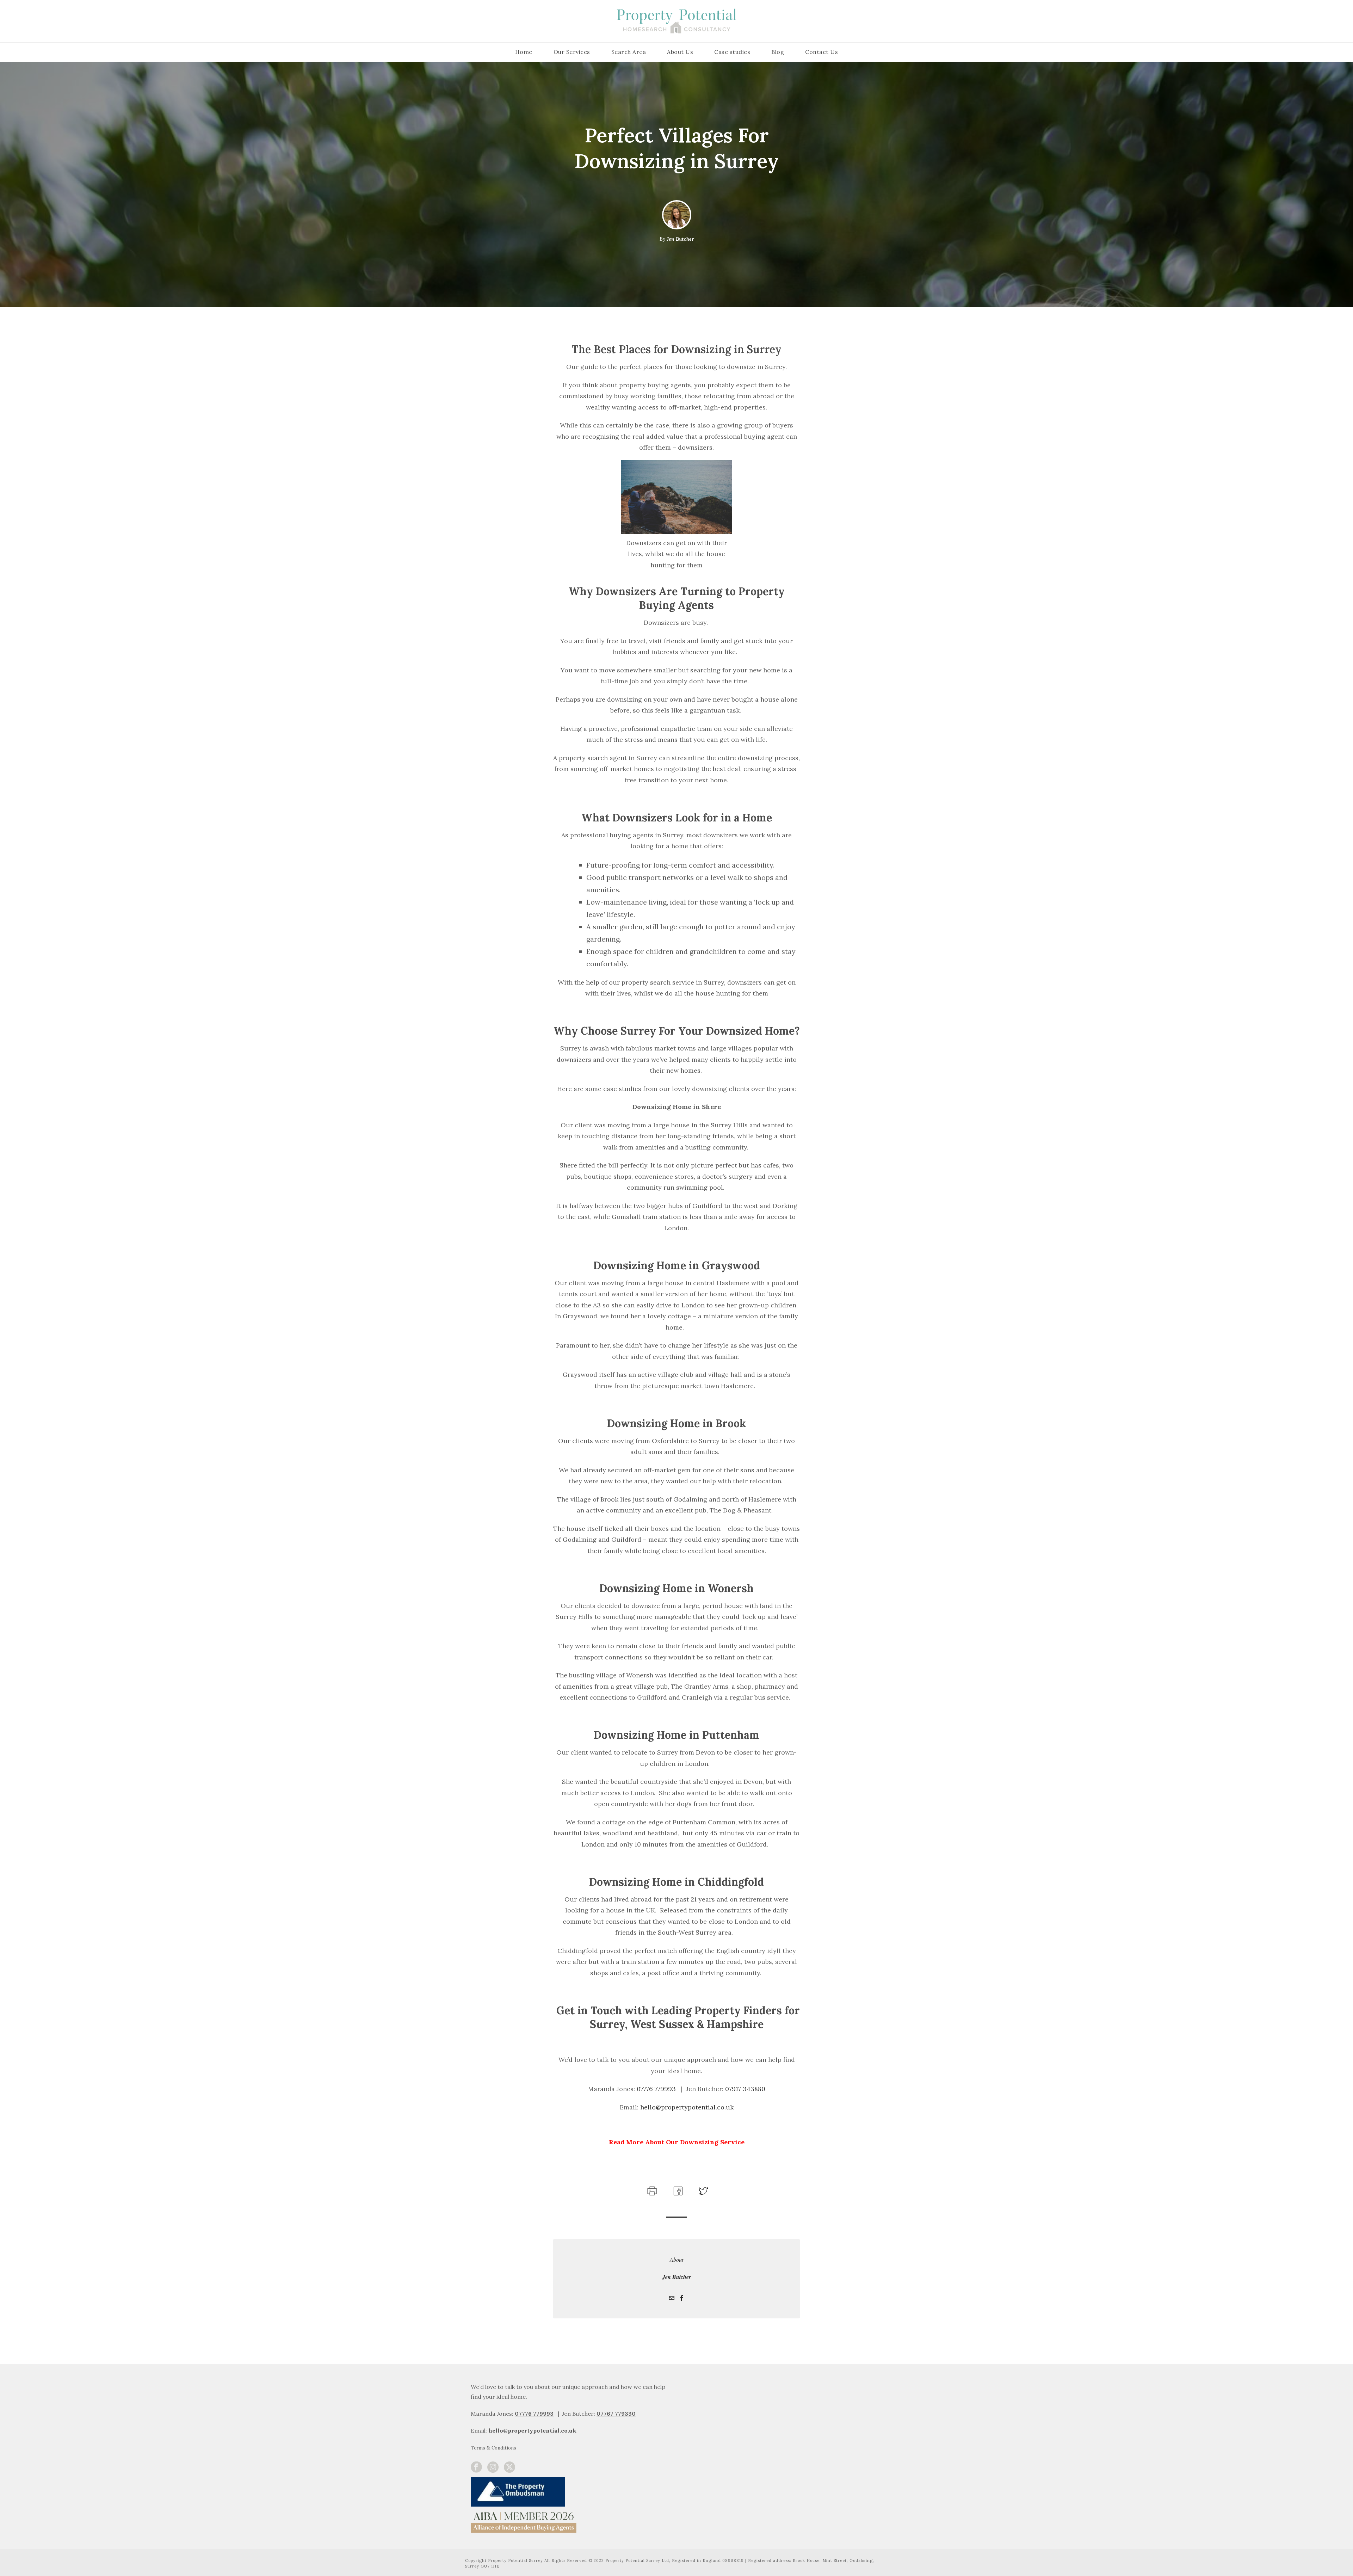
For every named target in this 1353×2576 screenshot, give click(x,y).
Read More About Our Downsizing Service (677, 2142)
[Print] (651, 2190)
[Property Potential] (676, 21)
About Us (680, 52)
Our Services (572, 52)
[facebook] (476, 2467)
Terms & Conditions (493, 2448)
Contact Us (821, 52)
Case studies (732, 52)
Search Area (629, 52)
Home (524, 52)
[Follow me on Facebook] (682, 2298)
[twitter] (509, 2467)
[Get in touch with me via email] (672, 2298)
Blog (778, 52)
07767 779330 (616, 2414)
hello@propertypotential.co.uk (532, 2430)
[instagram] (493, 2467)
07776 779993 (534, 2414)
